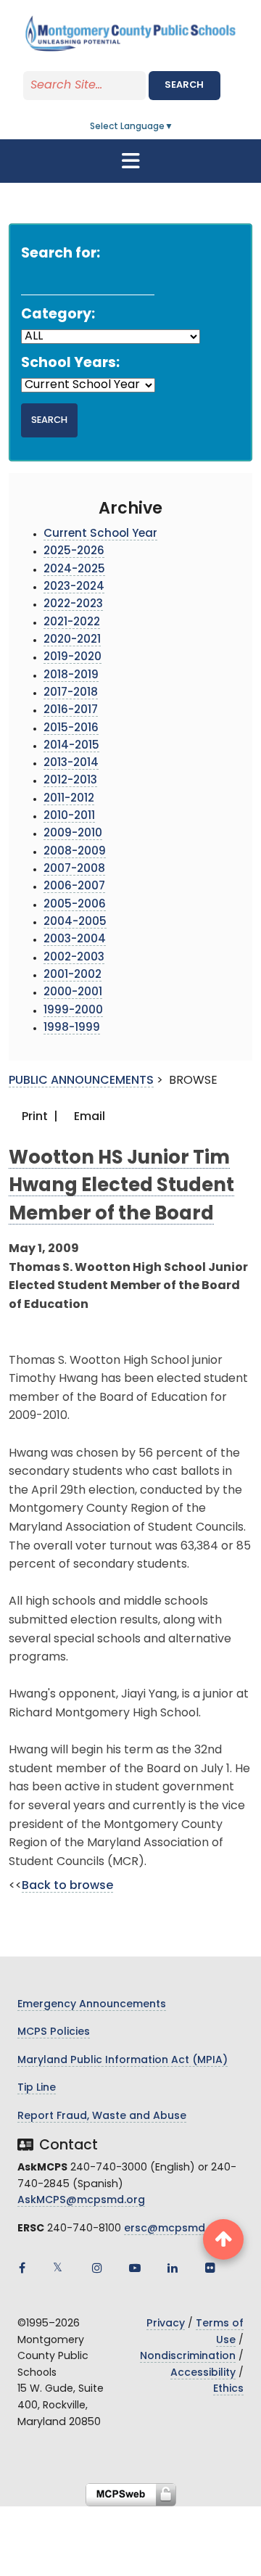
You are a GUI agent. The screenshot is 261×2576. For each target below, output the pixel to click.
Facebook (22, 2268)
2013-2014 (71, 764)
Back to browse (67, 1886)
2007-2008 (74, 869)
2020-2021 (72, 640)
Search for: (61, 254)
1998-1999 (72, 1028)
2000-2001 (73, 993)
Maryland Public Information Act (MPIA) (123, 2061)
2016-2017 (71, 711)
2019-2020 (72, 658)
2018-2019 (71, 676)
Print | (38, 1117)
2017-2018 (71, 693)
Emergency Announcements (92, 2005)
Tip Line (37, 2088)
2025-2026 (74, 552)
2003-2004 (75, 940)
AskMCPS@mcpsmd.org (81, 2201)
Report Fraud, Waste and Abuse (102, 2116)
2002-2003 (74, 958)
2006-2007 (74, 887)
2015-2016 (71, 729)
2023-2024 (74, 587)
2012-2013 (70, 781)
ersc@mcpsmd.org (175, 2229)
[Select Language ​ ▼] (174, 127)
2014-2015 (71, 746)
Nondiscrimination (188, 2357)
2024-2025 (74, 570)
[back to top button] (223, 2239)
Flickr (210, 2268)
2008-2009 (75, 852)
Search (184, 85)
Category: (58, 315)
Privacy (166, 2324)
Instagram (97, 2268)
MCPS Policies (54, 2032)
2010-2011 (69, 816)
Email (88, 1117)
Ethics (228, 2389)
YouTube (135, 2268)
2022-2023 (73, 605)
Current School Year (100, 534)
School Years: (70, 364)
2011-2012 (69, 799)
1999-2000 (73, 1011)
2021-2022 (72, 623)
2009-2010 (73, 834)
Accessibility (203, 2373)
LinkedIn (173, 2268)
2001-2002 (72, 975)
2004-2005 (75, 922)
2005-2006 (75, 905)
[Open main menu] (130, 161)
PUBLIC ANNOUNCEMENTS (81, 1081)
